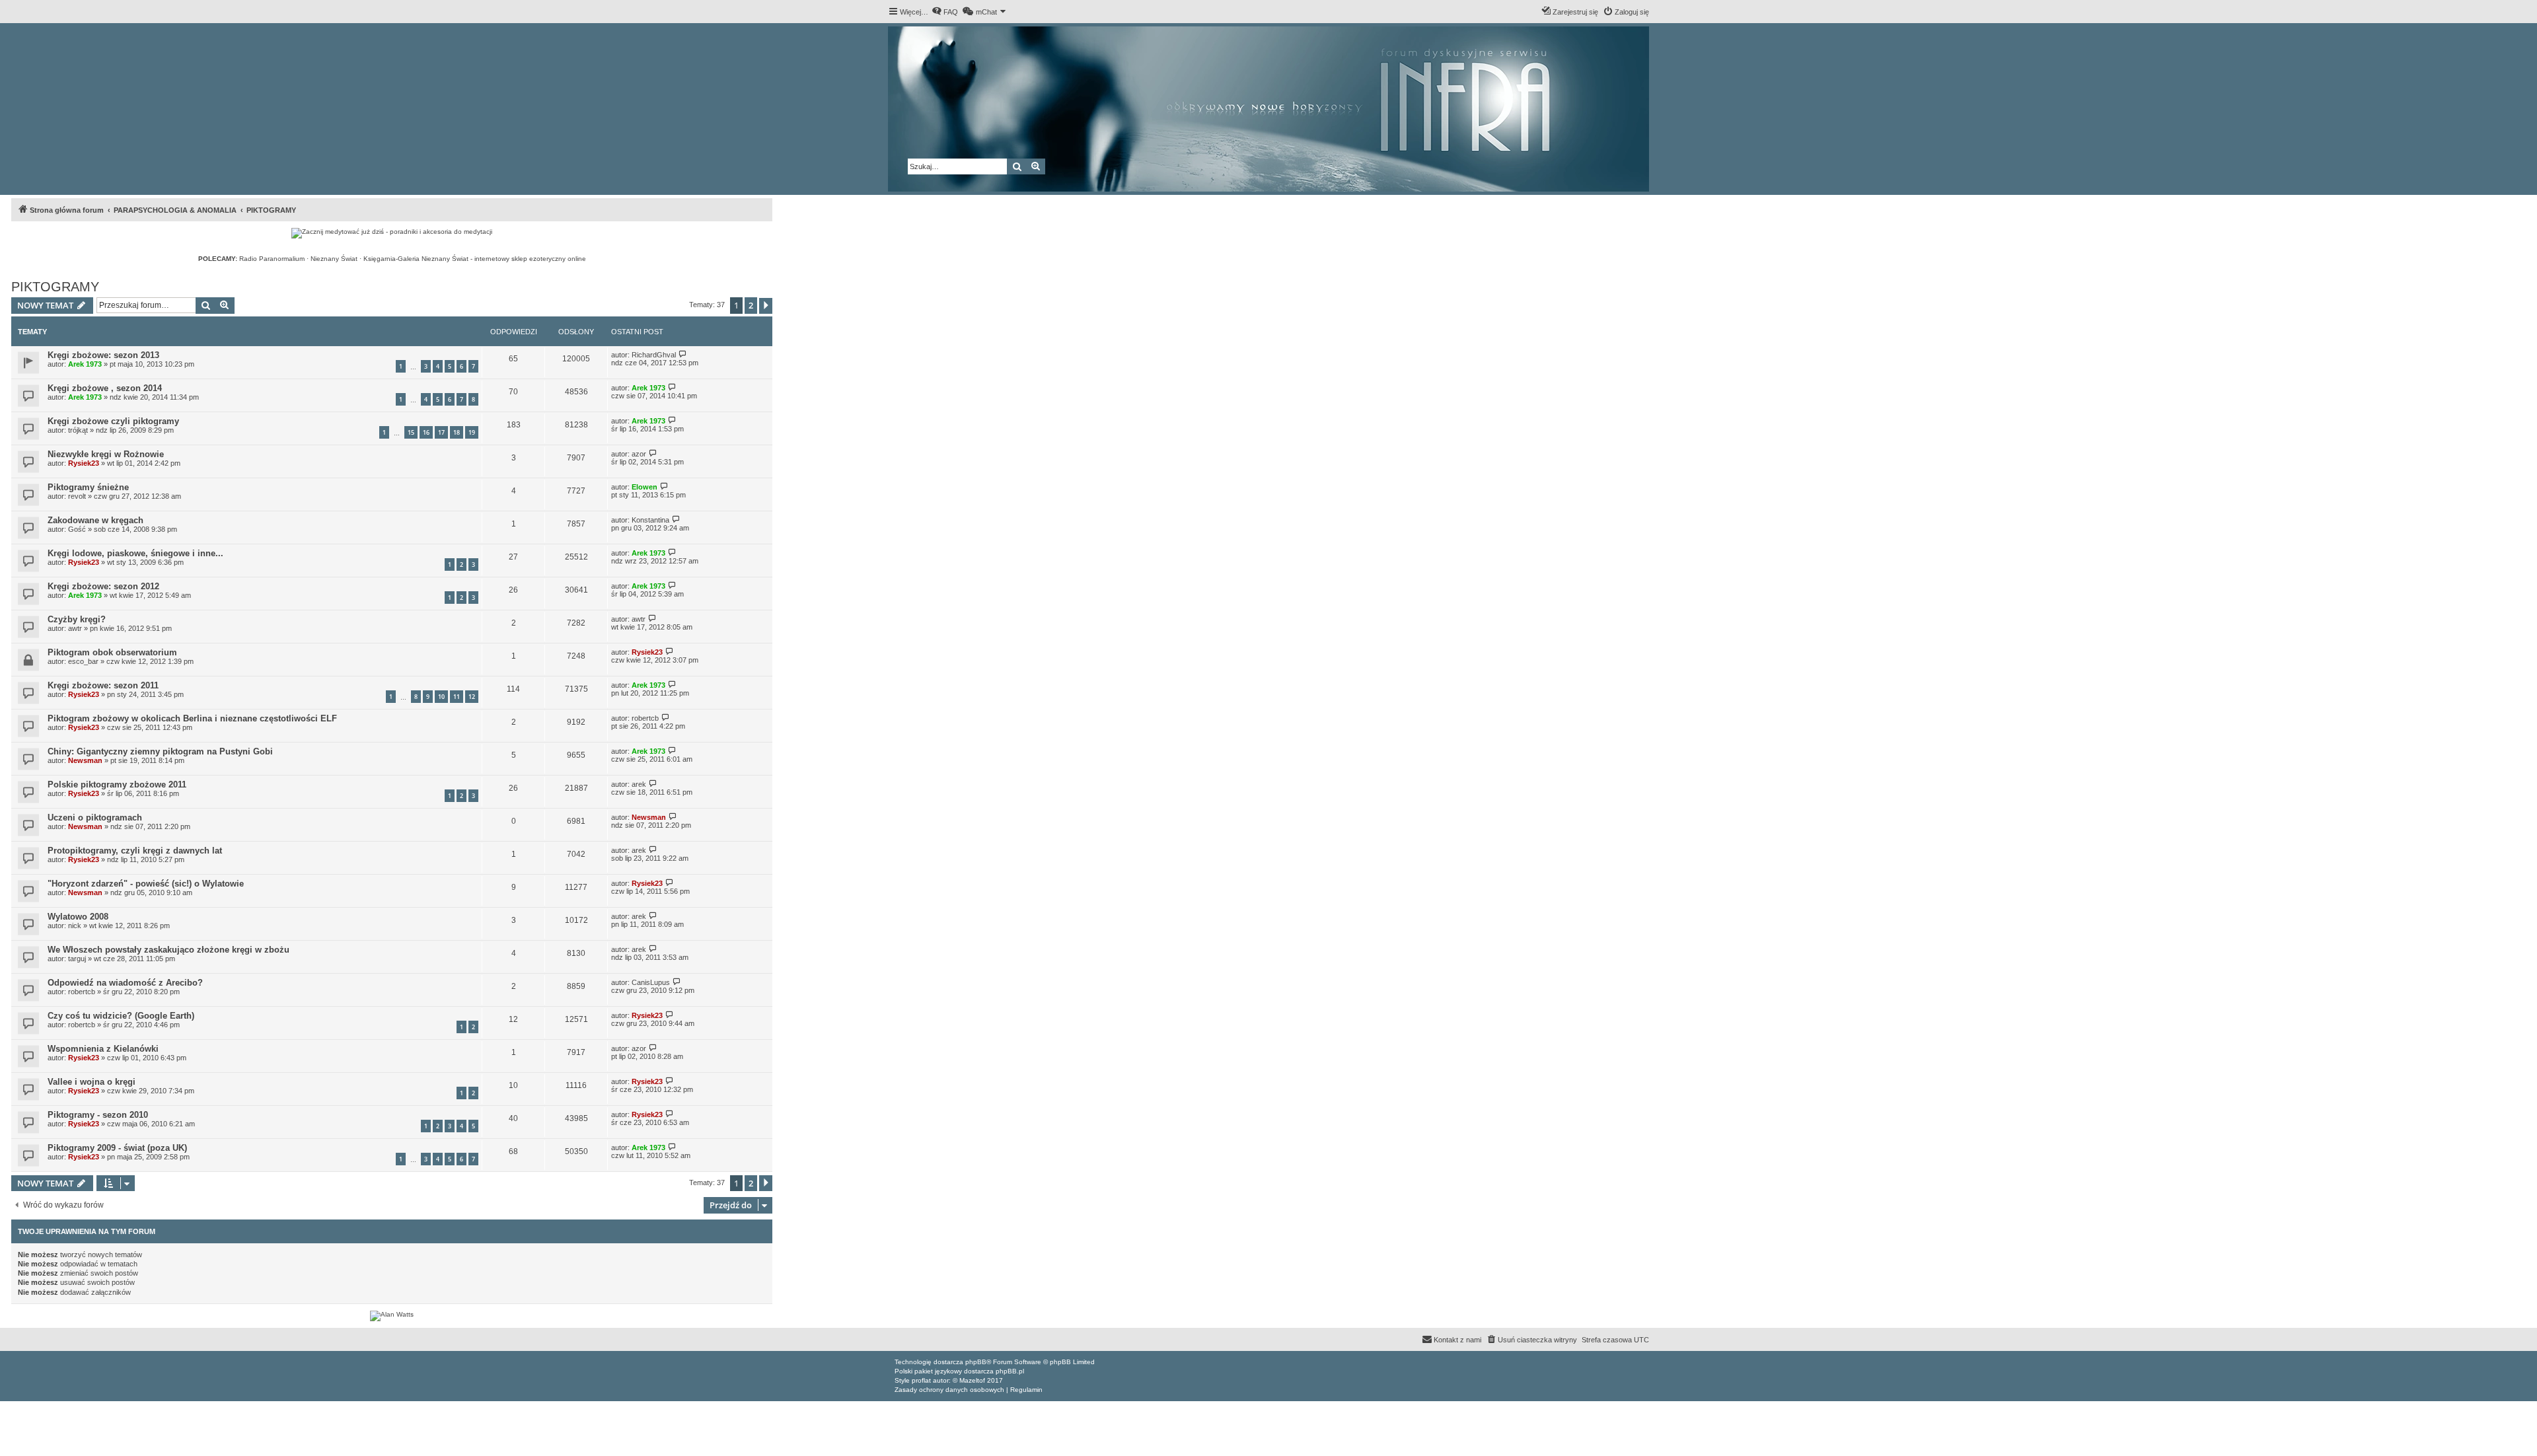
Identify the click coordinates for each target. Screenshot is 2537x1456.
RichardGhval (654, 355)
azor (639, 454)
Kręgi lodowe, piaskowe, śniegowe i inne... (135, 553)
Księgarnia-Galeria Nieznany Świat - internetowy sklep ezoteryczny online (475, 259)
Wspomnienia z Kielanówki (103, 1049)
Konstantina (650, 520)
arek (639, 784)
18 (457, 432)
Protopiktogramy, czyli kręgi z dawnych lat (135, 851)
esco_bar (83, 661)
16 (426, 432)
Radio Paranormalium (272, 259)
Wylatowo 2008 (78, 917)
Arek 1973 (85, 364)
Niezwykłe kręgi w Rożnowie (106, 454)
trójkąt (78, 430)
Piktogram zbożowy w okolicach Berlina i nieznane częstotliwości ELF (192, 718)
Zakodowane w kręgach (95, 520)
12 (472, 697)
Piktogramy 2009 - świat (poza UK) (117, 1148)
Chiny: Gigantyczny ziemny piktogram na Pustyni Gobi (160, 751)
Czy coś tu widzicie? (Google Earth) (121, 1016)
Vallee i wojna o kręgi (92, 1082)
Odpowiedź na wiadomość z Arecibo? (125, 983)
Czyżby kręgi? (77, 619)
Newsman (85, 760)
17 (441, 432)
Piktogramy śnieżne (88, 487)
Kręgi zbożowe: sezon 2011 (103, 685)
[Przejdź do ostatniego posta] (683, 354)
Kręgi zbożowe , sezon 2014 (105, 388)
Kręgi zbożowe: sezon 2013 (103, 355)
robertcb (645, 718)
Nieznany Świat (334, 259)
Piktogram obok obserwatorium (112, 652)
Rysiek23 (84, 463)
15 (411, 432)
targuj (77, 959)
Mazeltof (972, 1380)
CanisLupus (651, 982)
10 (441, 697)
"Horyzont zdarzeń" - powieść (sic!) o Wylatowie (146, 884)
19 (472, 432)
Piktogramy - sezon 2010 (98, 1115)
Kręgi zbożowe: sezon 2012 (103, 586)
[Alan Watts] (392, 1316)
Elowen (644, 487)
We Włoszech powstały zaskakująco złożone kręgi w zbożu (168, 950)
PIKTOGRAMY (55, 287)
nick (75, 926)
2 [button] (751, 305)
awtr (75, 628)
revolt (77, 496)
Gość (77, 529)
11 (457, 697)
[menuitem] (945, 12)
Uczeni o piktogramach (95, 818)
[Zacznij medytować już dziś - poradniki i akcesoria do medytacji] (392, 233)
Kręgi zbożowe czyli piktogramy (113, 421)
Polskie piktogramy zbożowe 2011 (117, 784)
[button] (766, 306)
